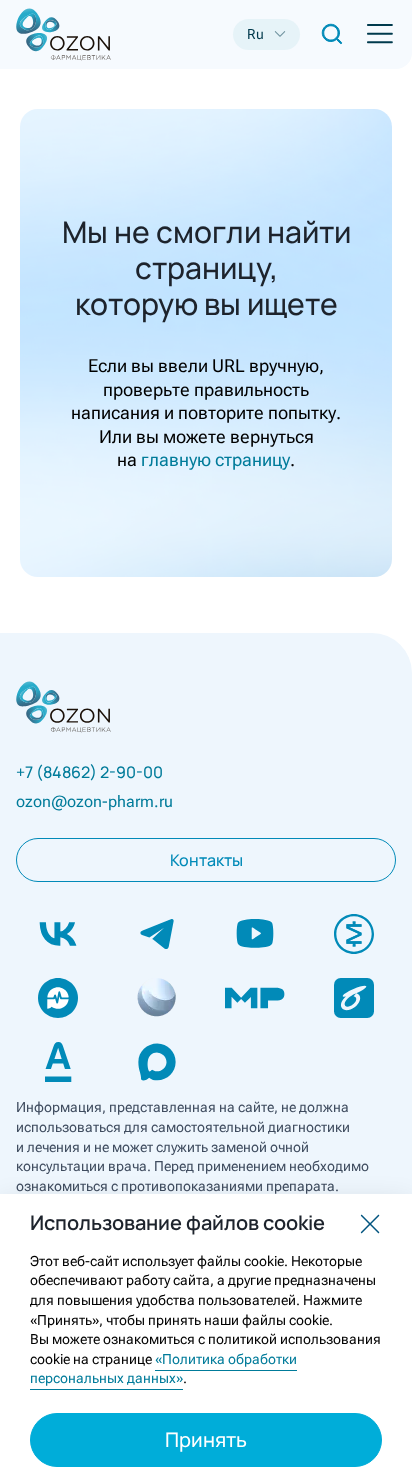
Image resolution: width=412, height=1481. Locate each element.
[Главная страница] (48, 34)
